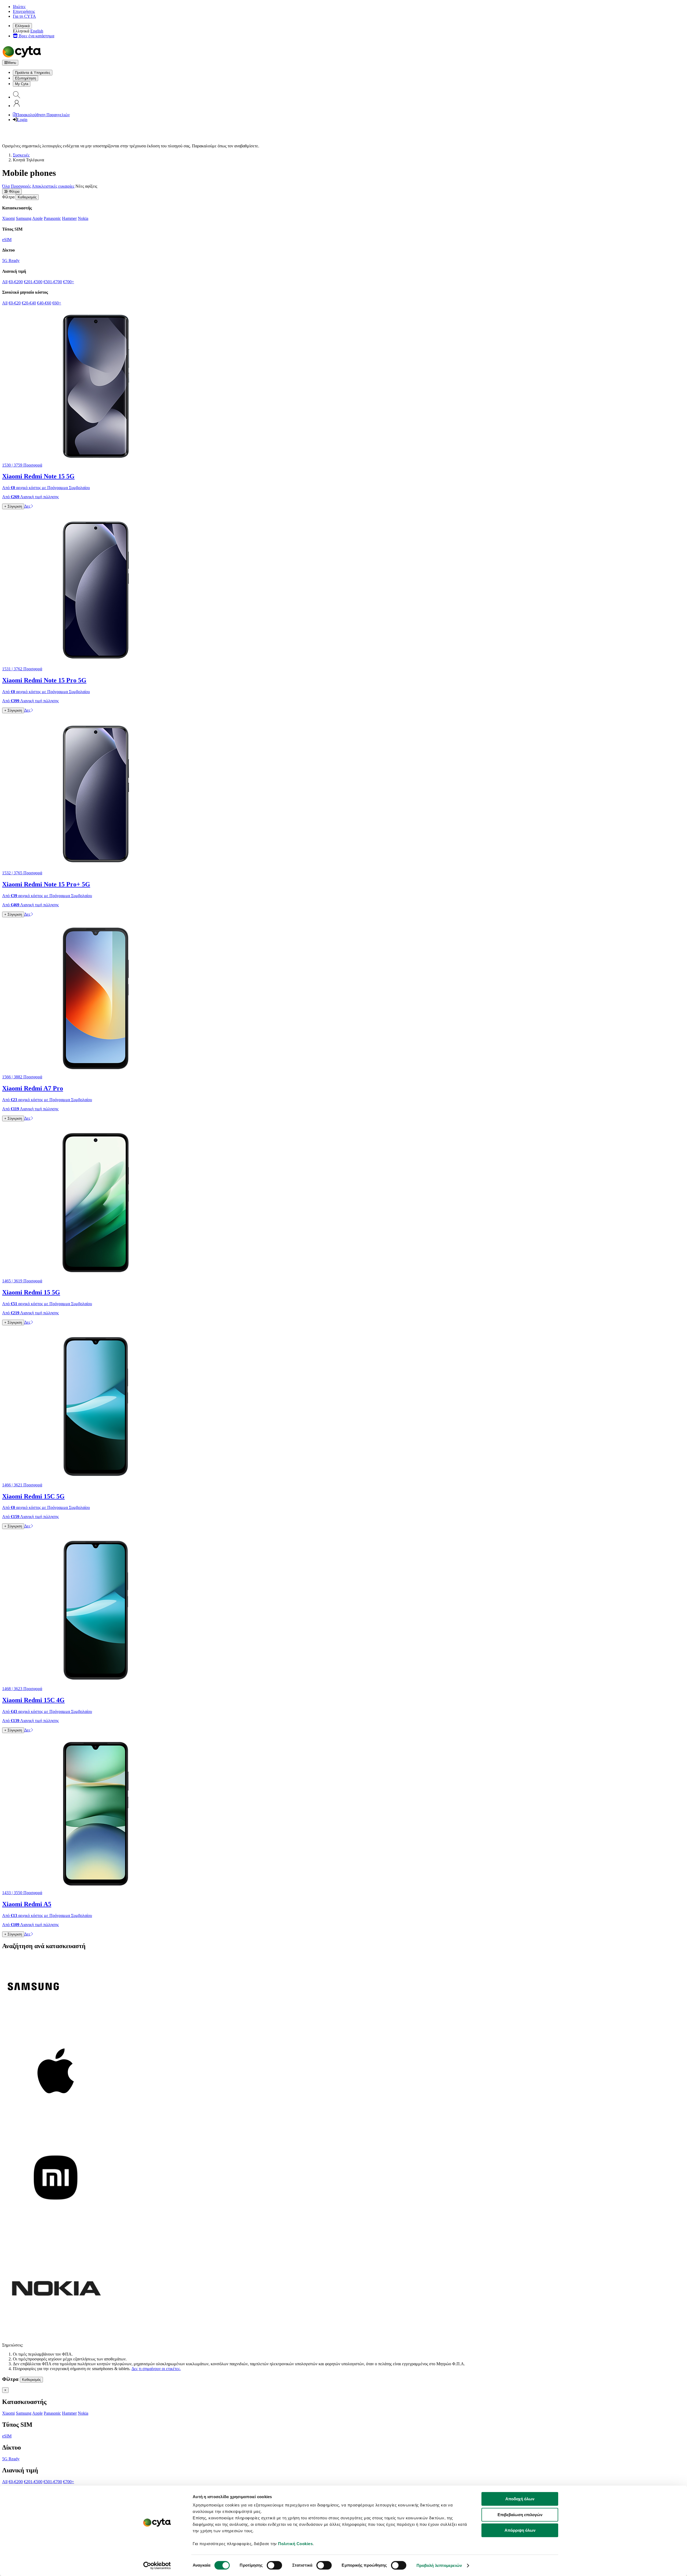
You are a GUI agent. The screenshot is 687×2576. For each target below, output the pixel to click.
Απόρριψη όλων (520, 2530)
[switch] (274, 2565)
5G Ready (11, 261)
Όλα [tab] (6, 186)
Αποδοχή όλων (520, 2499)
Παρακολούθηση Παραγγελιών (43, 115)
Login (22, 120)
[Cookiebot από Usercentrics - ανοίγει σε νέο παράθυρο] (157, 2566)
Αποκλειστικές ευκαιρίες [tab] (53, 186)
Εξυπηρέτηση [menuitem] (25, 78)
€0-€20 (15, 303)
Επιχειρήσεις (24, 11)
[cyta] (23, 57)
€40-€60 (44, 303)
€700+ (69, 282)
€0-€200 (16, 282)
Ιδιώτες (19, 7)
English (37, 31)
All (5, 282)
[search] (17, 97)
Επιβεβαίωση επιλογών (520, 2515)
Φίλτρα (14, 192)
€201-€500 (33, 282)
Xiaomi (8, 218)
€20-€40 (29, 303)
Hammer (69, 218)
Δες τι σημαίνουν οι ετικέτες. (156, 2369)
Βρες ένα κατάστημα (36, 36)
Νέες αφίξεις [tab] (86, 186)
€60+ (57, 303)
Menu (12, 63)
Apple (37, 218)
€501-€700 (53, 282)
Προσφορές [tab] (21, 186)
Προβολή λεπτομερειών (439, 2565)
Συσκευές (21, 155)
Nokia (83, 218)
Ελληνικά (22, 26)
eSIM (7, 240)
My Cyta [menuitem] (22, 84)
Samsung (24, 218)
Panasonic (52, 218)
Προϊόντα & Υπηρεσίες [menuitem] (33, 73)
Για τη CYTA (24, 16)
